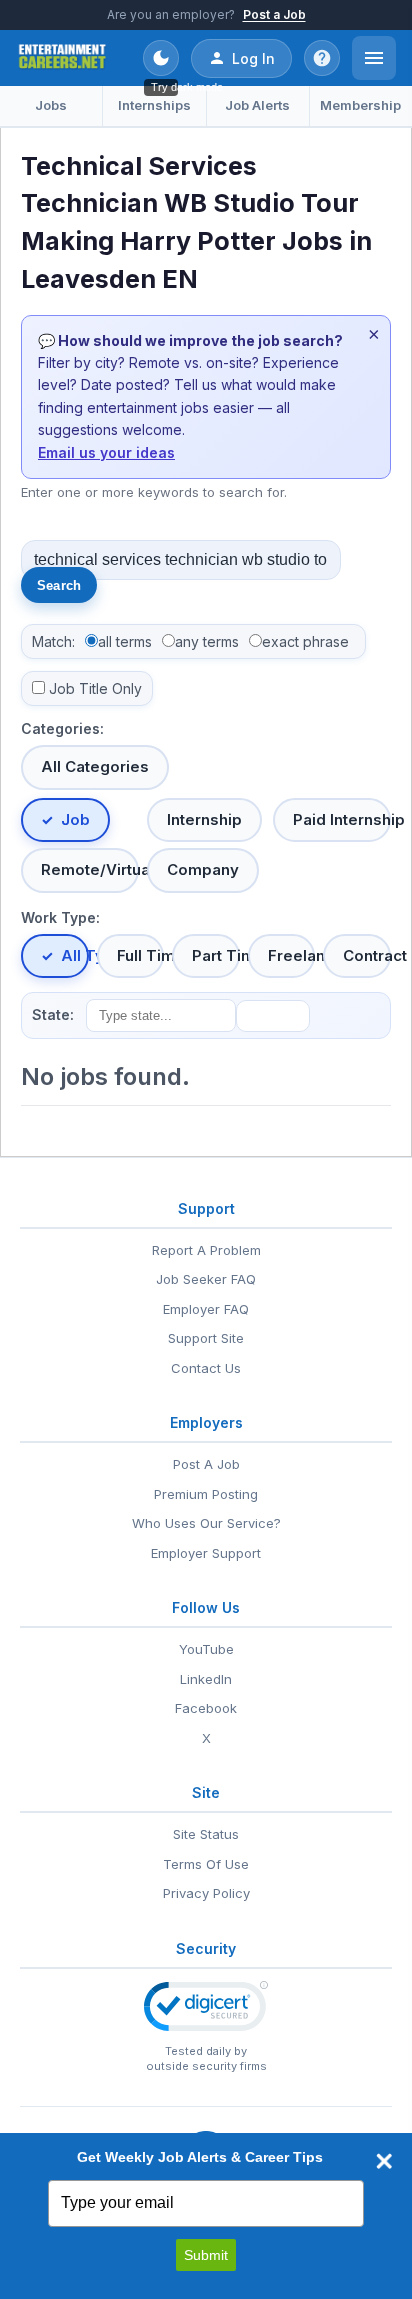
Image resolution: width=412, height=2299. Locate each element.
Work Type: (60, 917)
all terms (125, 641)
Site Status (206, 1834)
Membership (360, 105)
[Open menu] (374, 58)
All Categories (95, 766)
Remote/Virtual (90, 869)
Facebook (206, 1708)
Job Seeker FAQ (206, 1279)
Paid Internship (342, 819)
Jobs (51, 105)
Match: (53, 641)
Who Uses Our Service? (206, 1523)
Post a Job (274, 14)
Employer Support (206, 1553)
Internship (204, 819)
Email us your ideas (106, 452)
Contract (367, 955)
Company (203, 869)
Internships (154, 105)
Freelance (292, 955)
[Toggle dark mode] (161, 58)
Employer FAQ (206, 1309)
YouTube (206, 1649)
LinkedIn (206, 1679)
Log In (253, 58)
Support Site (206, 1338)
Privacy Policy (206, 1893)
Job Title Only (95, 688)
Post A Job (206, 1464)
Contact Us (206, 1368)
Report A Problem (206, 1250)
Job (75, 819)
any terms (207, 641)
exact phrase (305, 641)
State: (53, 1014)
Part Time (216, 955)
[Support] (322, 58)
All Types (75, 955)
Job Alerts (257, 105)
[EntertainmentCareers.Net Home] (62, 58)
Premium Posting (206, 1494)
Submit (206, 2255)
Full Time (141, 955)
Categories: (62, 728)
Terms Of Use (206, 1864)
